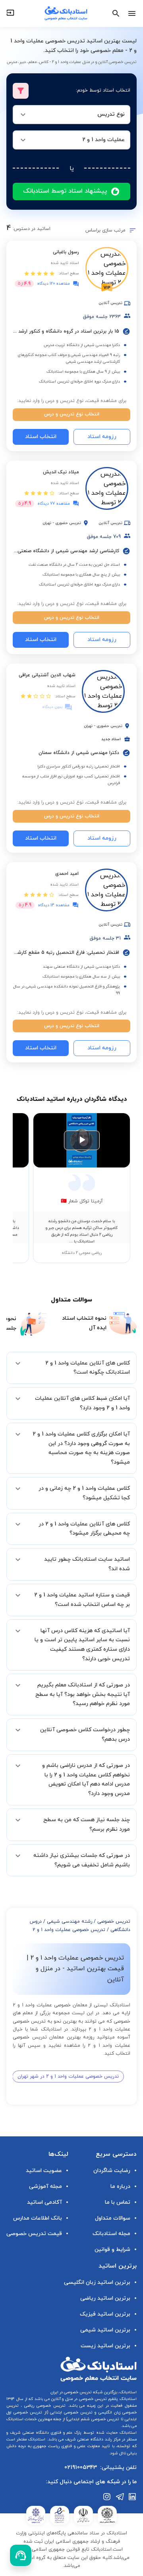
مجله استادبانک (111, 2234)
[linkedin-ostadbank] (133, 2497)
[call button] (21, 2555)
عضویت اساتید (44, 2171)
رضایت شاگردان (112, 2171)
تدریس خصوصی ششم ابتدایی (93, 2419)
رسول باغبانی (66, 252)
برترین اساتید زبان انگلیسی (97, 2282)
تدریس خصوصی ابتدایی (71, 2412)
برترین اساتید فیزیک (105, 2314)
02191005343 (81, 2468)
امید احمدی (67, 874)
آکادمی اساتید (44, 2202)
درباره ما (120, 2187)
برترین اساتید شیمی (105, 2330)
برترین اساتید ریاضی (105, 2298)
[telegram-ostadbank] (120, 2497)
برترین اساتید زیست (105, 2346)
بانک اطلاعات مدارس (38, 2218)
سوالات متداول (113, 2218)
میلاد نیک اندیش (61, 472)
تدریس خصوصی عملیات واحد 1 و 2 (69, 1930)
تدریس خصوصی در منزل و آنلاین (78, 2399)
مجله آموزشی (45, 2187)
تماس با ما (118, 2202)
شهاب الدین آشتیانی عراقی (47, 675)
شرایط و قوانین (112, 2250)
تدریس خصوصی (114, 1921)
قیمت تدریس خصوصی (34, 2234)
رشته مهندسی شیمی (70, 1921)
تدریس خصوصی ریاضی (44, 2406)
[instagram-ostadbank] (107, 2497)
